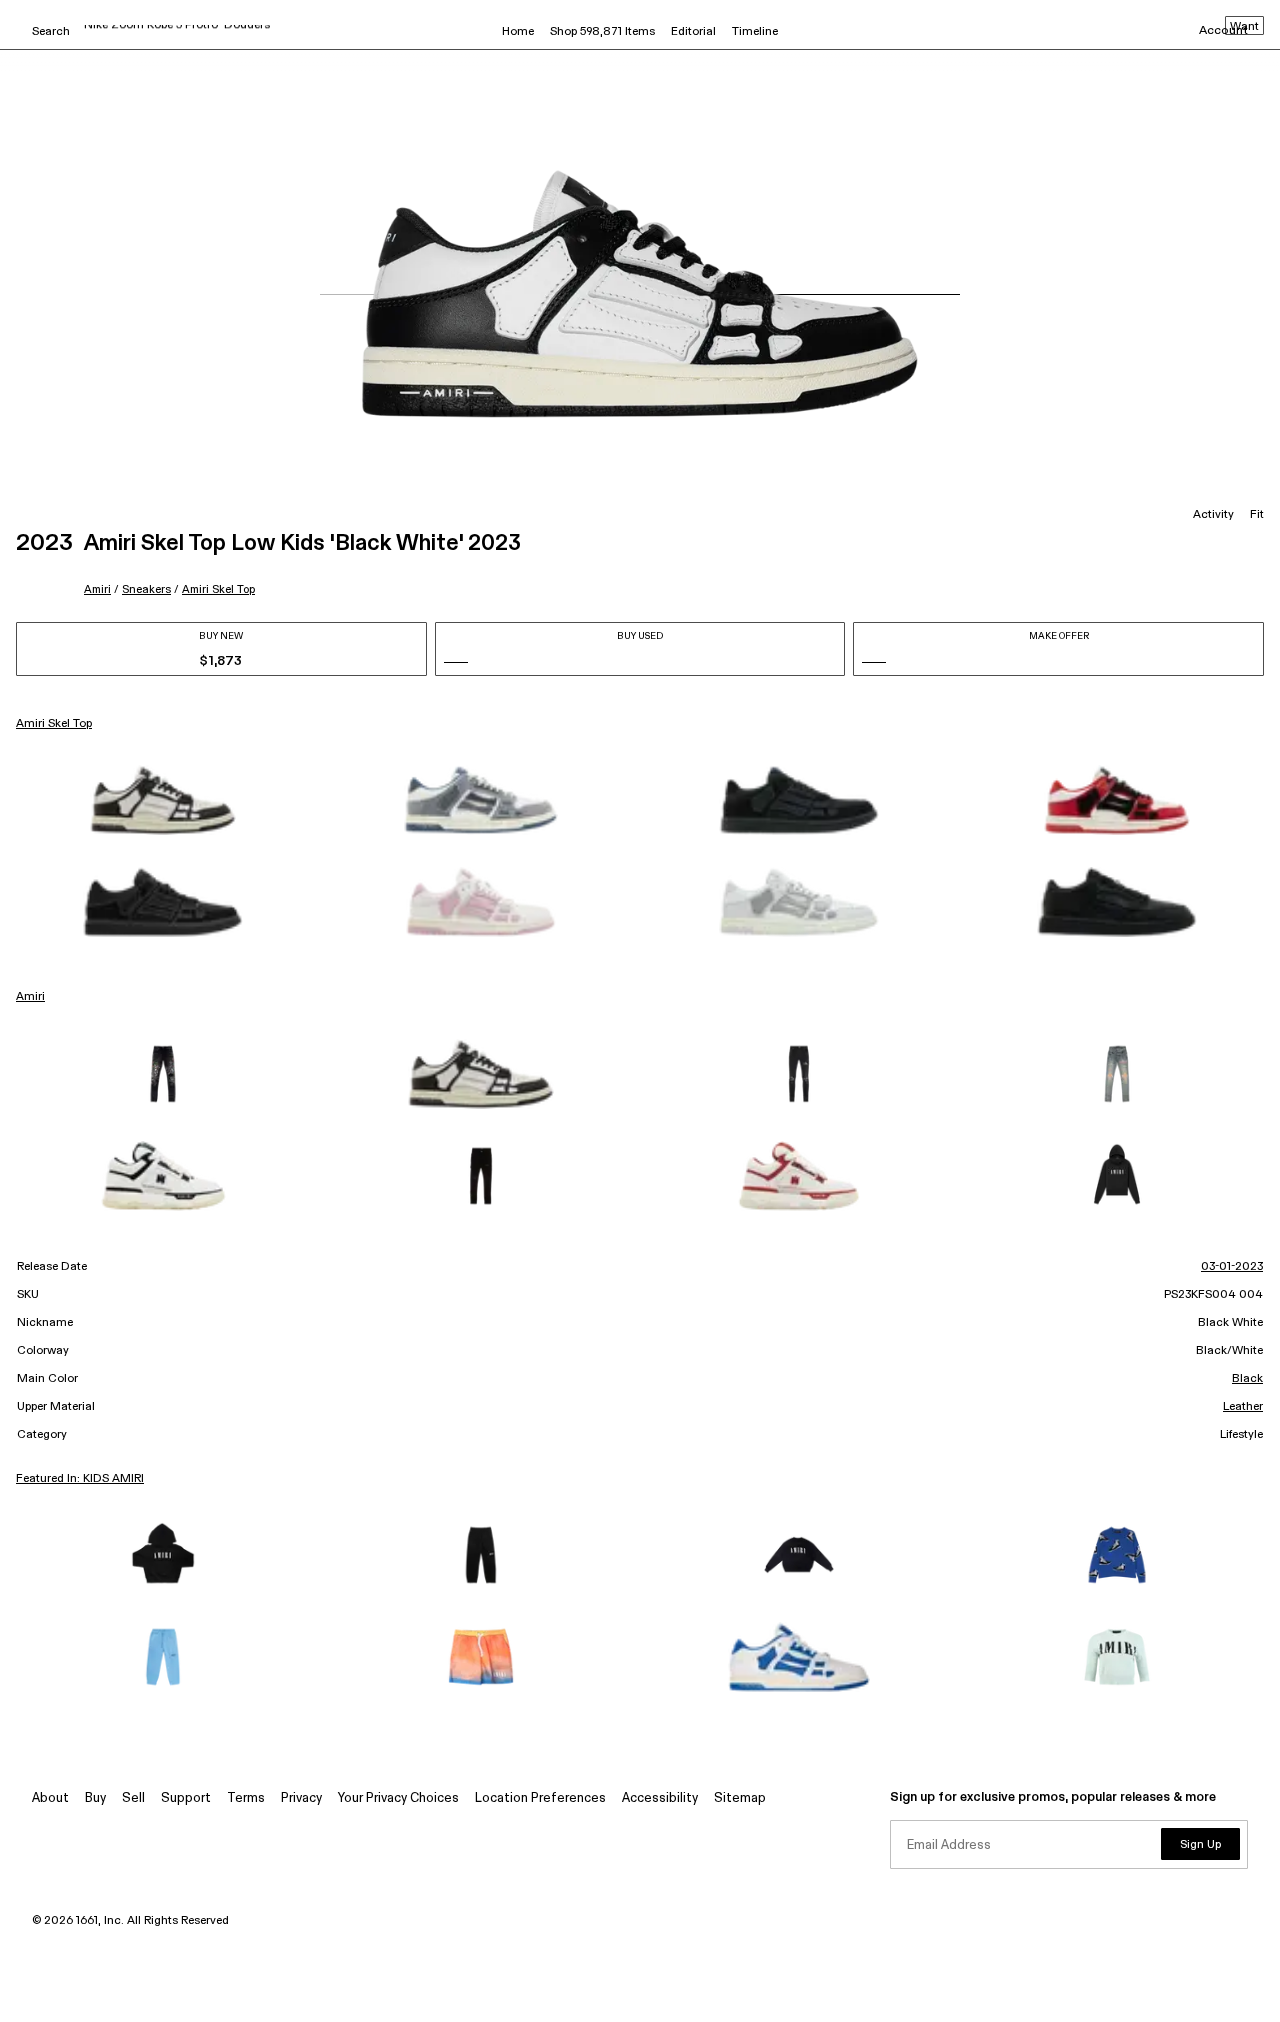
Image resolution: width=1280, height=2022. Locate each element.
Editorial (693, 32)
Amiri (97, 589)
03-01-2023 (1232, 1267)
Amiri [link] (30, 997)
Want (1244, 27)
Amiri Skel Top (218, 589)
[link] (163, 800)
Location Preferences (540, 1798)
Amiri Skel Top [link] (54, 724)
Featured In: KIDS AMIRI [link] (80, 1479)
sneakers (146, 589)
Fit (1257, 515)
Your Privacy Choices (398, 1798)
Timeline (755, 32)
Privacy (301, 1798)
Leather (1243, 1407)
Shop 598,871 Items (602, 32)
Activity (1213, 515)
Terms (246, 1798)
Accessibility (660, 1798)
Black (1247, 1379)
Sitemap (740, 1798)
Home (518, 32)
